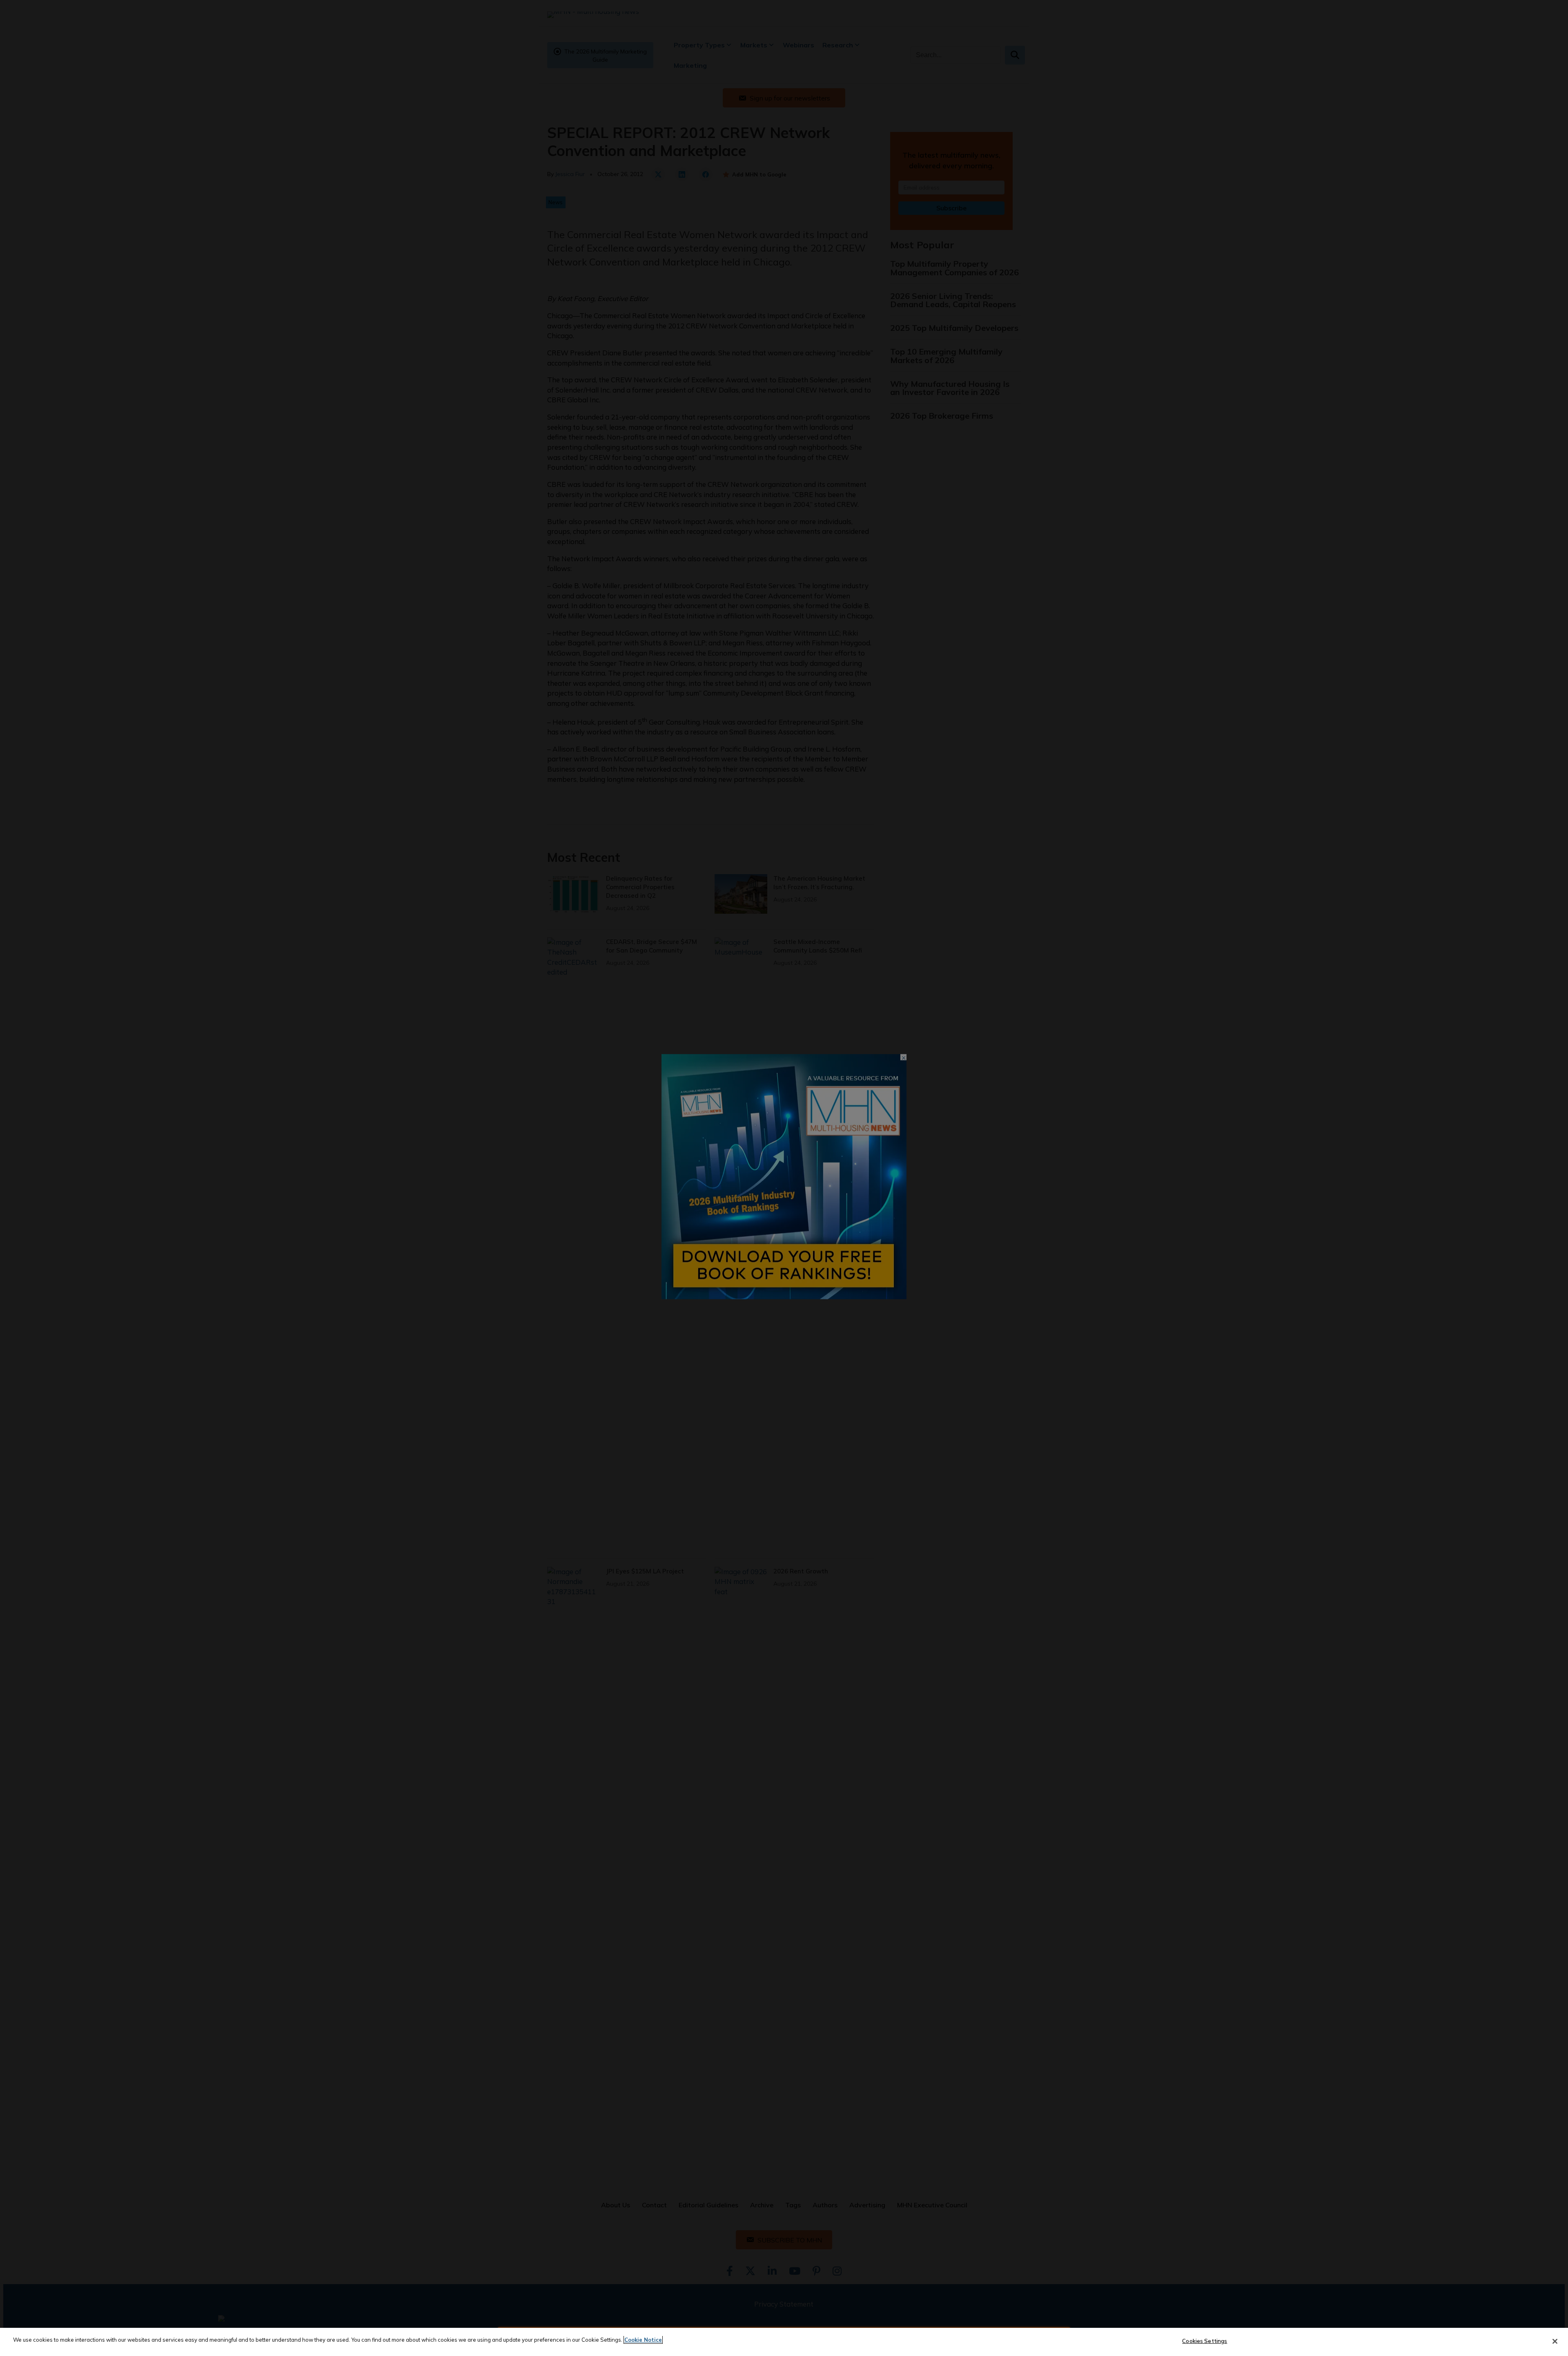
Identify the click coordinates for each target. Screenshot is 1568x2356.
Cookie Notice (643, 2340)
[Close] (1555, 2341)
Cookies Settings (1205, 2341)
